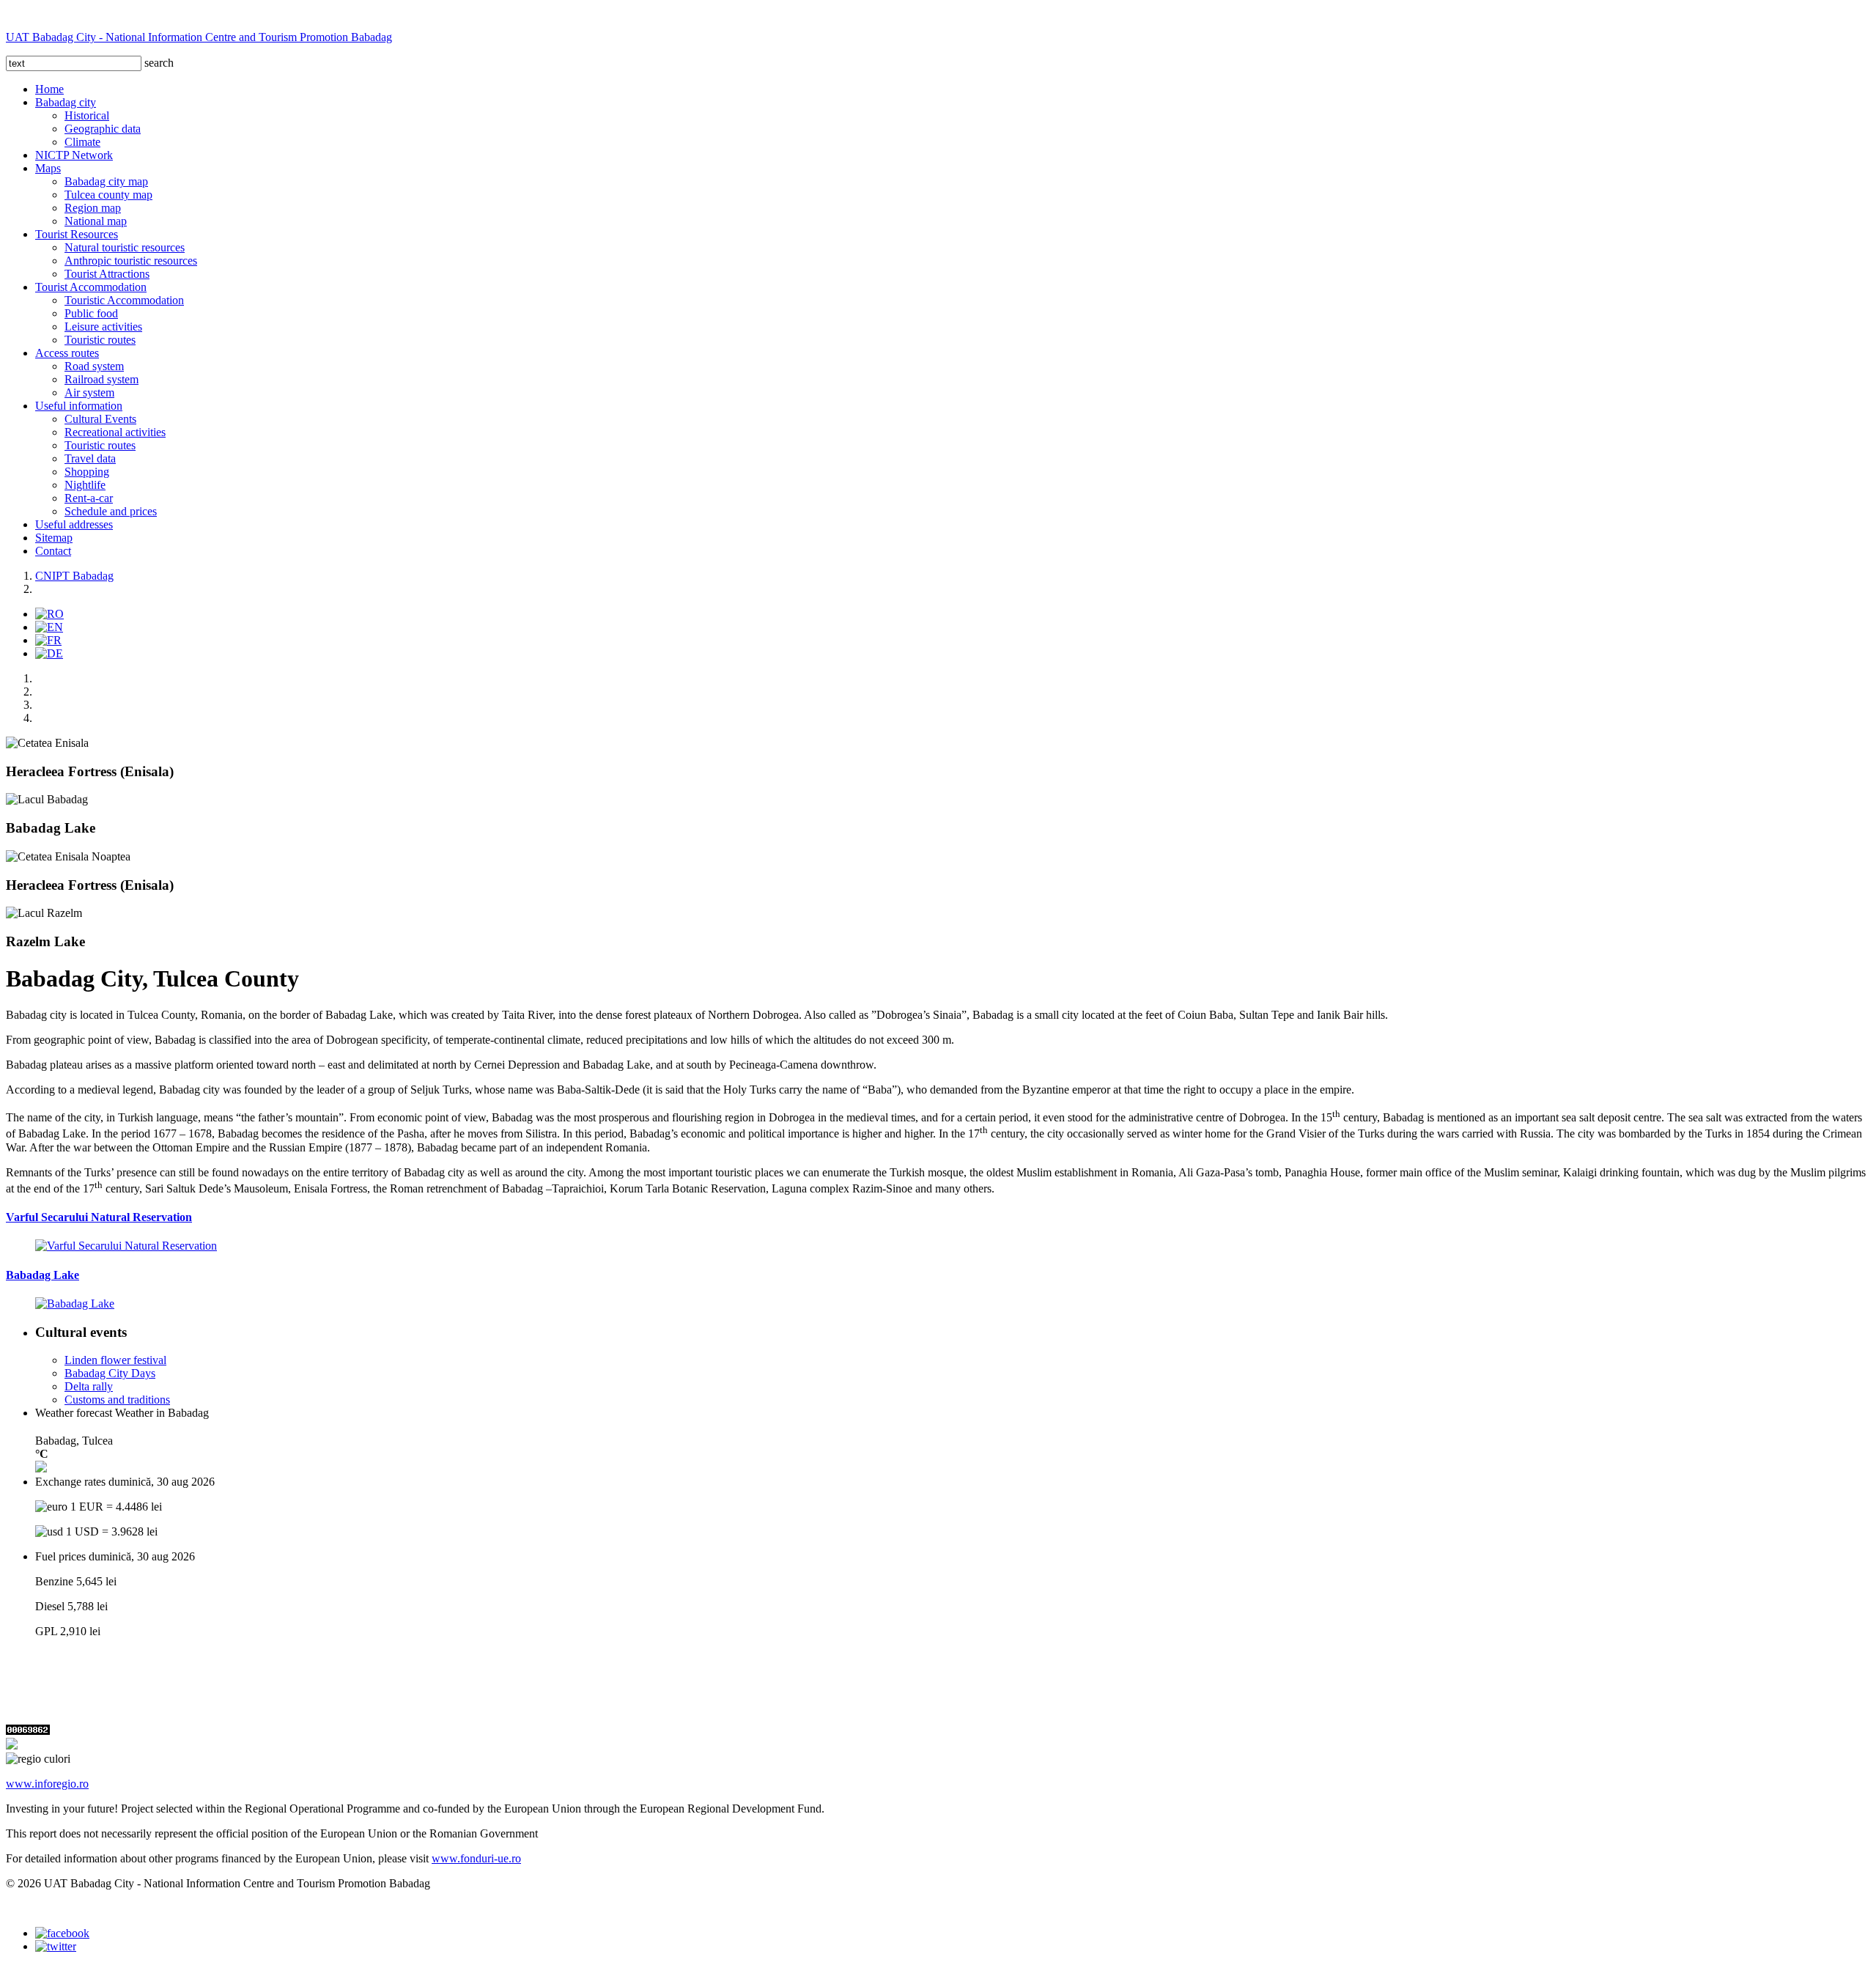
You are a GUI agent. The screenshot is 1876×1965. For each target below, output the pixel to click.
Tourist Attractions (107, 274)
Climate (82, 142)
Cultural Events (100, 419)
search (159, 63)
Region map (93, 208)
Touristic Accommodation (124, 300)
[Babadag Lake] (75, 1304)
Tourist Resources (77, 234)
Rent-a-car (89, 498)
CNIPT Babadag (74, 576)
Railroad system (101, 379)
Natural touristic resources (125, 247)
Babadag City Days (110, 1373)
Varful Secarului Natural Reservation (99, 1217)
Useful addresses (74, 524)
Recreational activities (115, 432)
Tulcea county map (108, 195)
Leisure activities (103, 327)
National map (96, 221)
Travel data (90, 458)
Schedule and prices (111, 511)
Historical (87, 115)
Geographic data (103, 129)
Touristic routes (100, 340)
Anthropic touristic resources (131, 261)
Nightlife (85, 485)
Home (49, 89)
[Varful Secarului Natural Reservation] (126, 1246)
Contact (53, 551)
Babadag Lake (43, 1275)
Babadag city (66, 102)
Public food (91, 313)
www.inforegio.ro (47, 1784)
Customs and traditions (117, 1400)
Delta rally (89, 1386)
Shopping (87, 472)
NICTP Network (74, 155)
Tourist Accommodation (91, 287)
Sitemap (54, 538)
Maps (48, 168)
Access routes (67, 353)
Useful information (79, 406)
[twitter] (56, 1946)
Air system (89, 392)
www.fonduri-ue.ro (476, 1858)
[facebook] (62, 1933)
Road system (94, 366)
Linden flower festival (115, 1360)
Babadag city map (106, 181)
